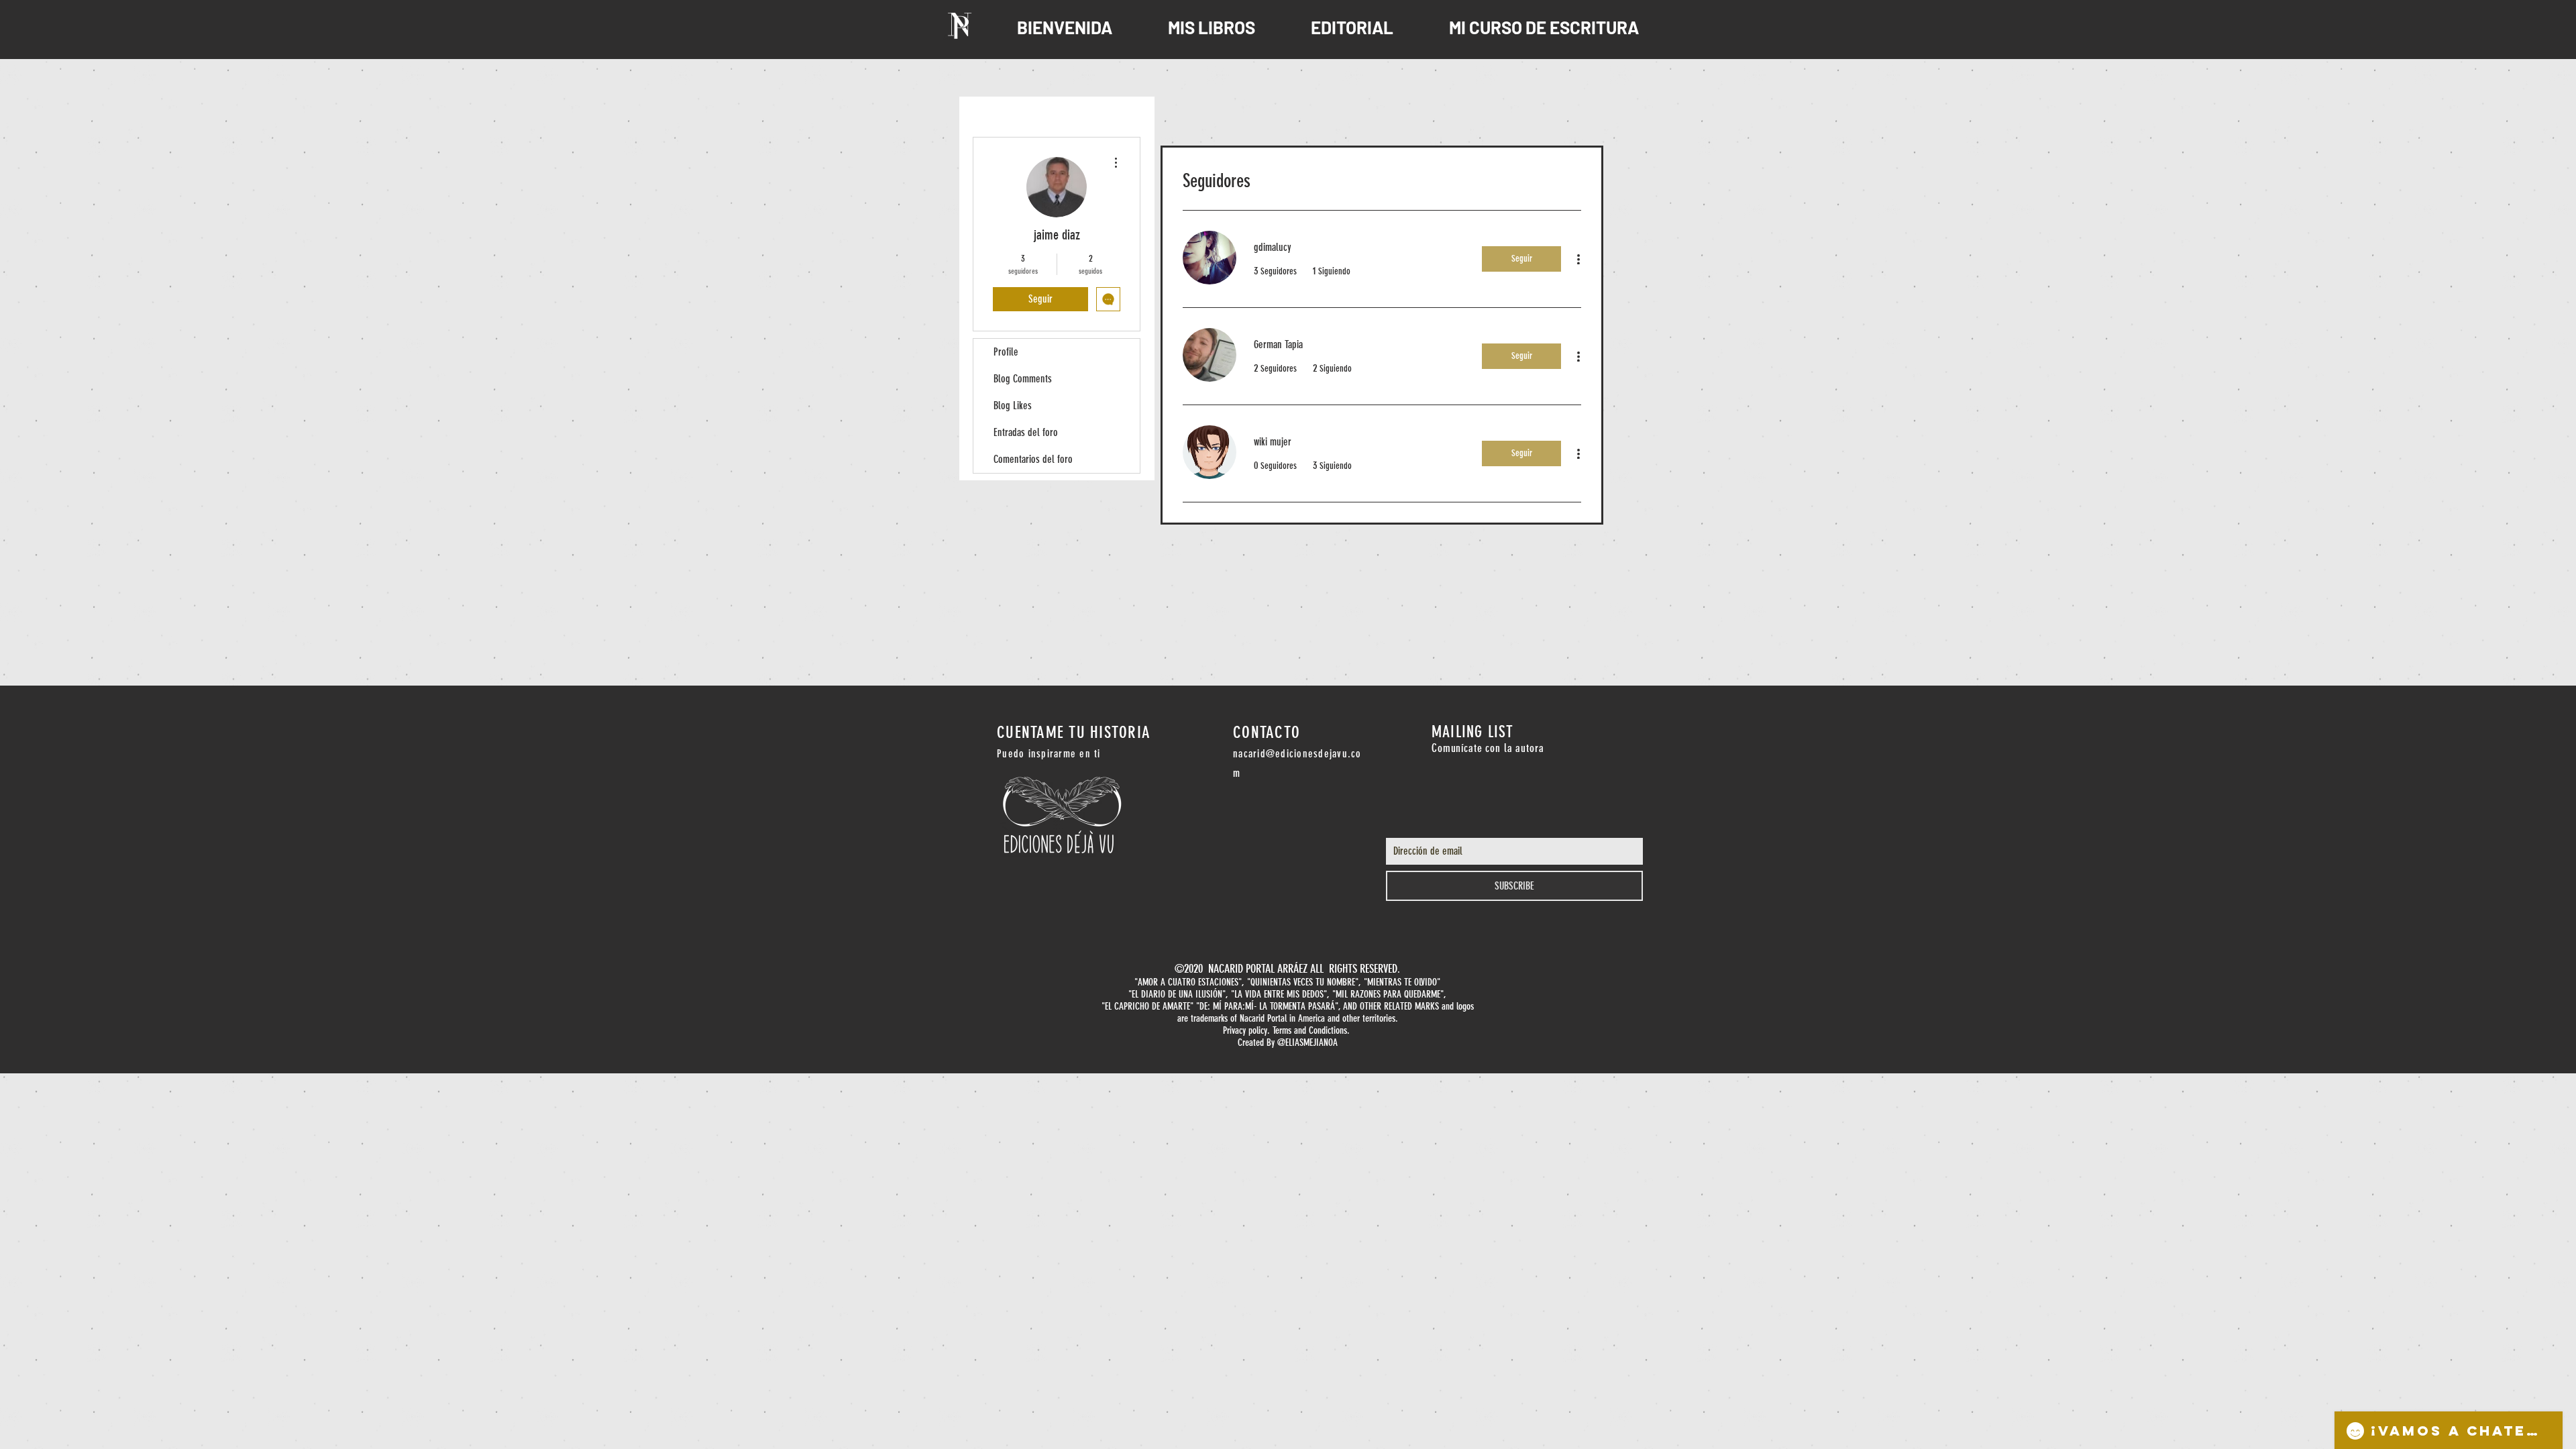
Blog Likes (1013, 406)
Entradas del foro (1026, 432)
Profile (1006, 352)
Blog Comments (1023, 379)
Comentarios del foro (1033, 459)
